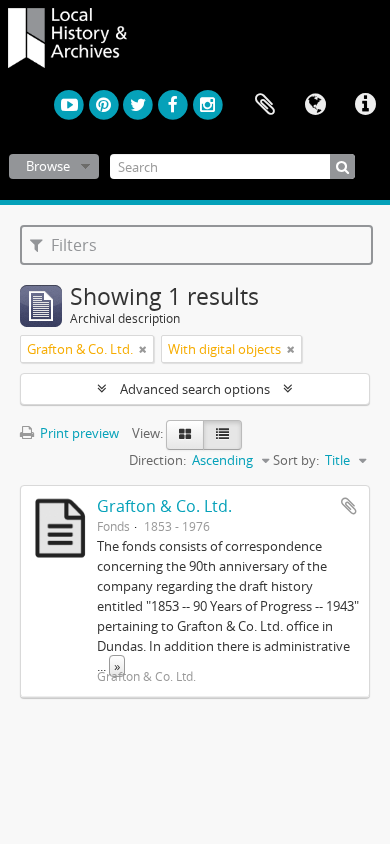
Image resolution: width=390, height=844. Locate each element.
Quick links (365, 105)
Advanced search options (195, 389)
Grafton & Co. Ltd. (164, 506)
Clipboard (265, 105)
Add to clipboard (349, 506)
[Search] (342, 166)
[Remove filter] (143, 349)
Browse (48, 166)
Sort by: (296, 460)
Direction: (157, 460)
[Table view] (222, 435)
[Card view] (185, 435)
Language (315, 105)
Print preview (78, 433)
